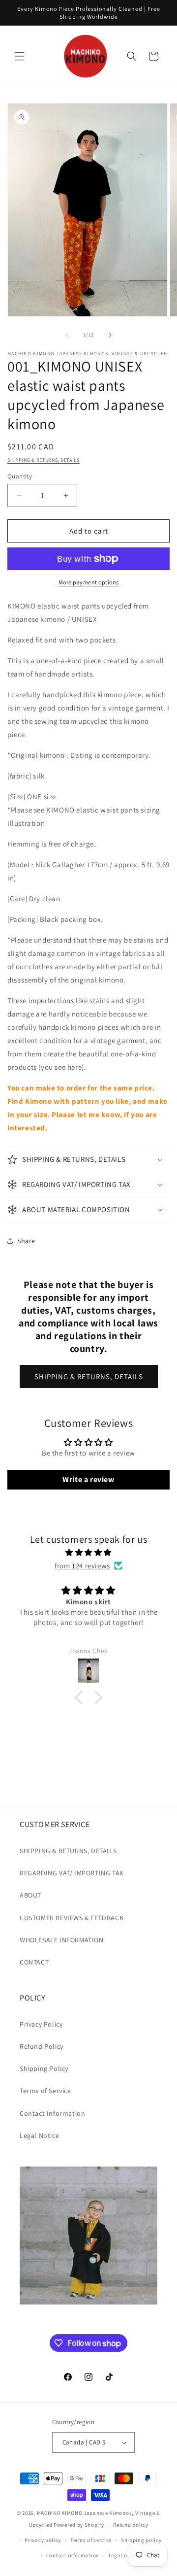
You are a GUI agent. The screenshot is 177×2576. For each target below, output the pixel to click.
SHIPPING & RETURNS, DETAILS (44, 460)
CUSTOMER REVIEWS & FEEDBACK (72, 1918)
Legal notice (124, 2555)
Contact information (73, 2555)
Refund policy (131, 2525)
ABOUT (30, 1895)
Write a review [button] (88, 1479)
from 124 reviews (82, 1566)
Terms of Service (45, 2091)
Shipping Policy (44, 2068)
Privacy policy (43, 2540)
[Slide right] (110, 335)
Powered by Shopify (79, 2525)
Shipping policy (141, 2540)
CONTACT (34, 1962)
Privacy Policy (41, 2024)
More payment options (89, 582)
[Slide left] (67, 335)
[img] (88, 1552)
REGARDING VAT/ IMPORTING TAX (72, 1873)
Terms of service (91, 2540)
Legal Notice (39, 2135)
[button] (20, 56)
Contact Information (52, 2113)
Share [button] (26, 1241)
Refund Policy (42, 2046)
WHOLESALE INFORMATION (62, 1940)
